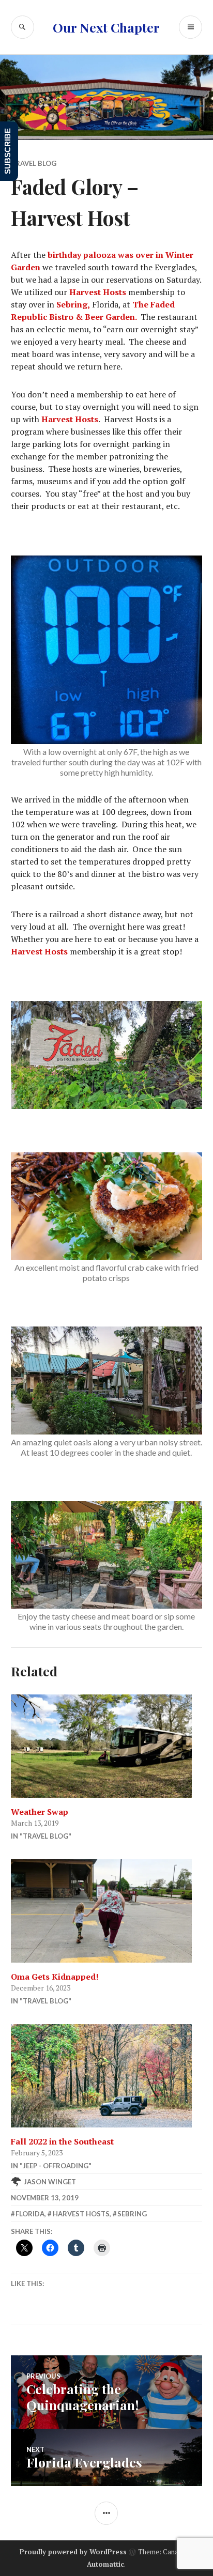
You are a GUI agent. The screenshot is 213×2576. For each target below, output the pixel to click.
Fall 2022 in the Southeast (62, 2141)
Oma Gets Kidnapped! (55, 1977)
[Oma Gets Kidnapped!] (107, 1911)
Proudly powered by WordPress (73, 2552)
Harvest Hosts (98, 292)
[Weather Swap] (107, 1746)
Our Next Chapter (106, 27)
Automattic (105, 2564)
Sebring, (73, 304)
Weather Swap (40, 1812)
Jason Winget (50, 2182)
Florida (30, 2214)
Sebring (132, 2214)
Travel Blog (34, 163)
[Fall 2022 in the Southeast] (107, 2076)
